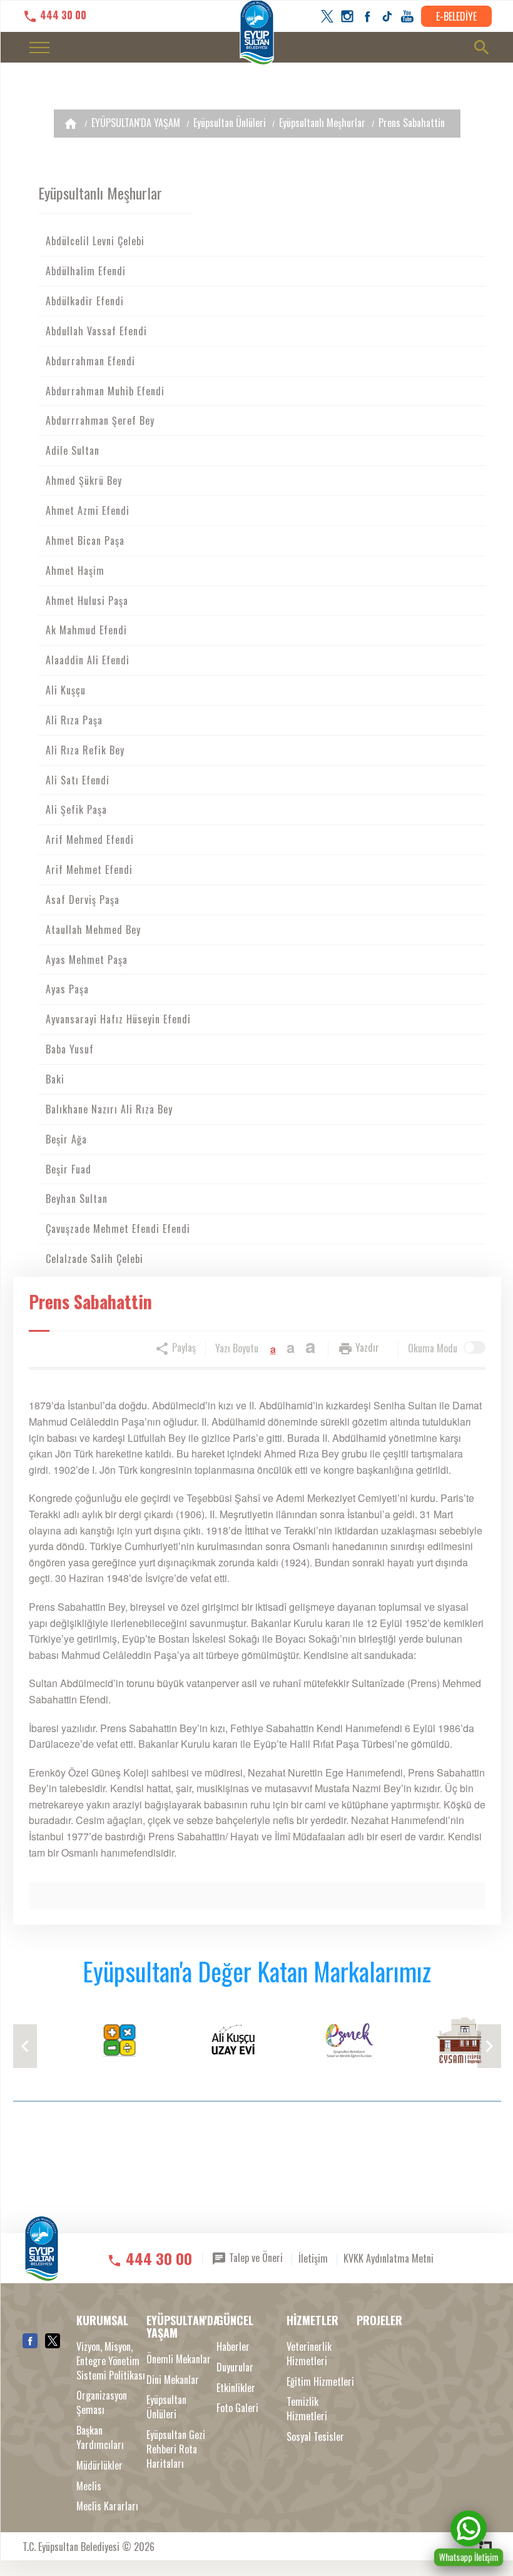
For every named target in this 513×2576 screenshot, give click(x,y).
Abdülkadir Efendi (85, 301)
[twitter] (327, 16)
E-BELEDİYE (456, 16)
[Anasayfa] (71, 124)
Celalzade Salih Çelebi (94, 1259)
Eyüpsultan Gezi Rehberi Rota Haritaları (176, 2449)
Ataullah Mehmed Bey (93, 930)
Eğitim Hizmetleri (320, 2382)
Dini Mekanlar (173, 2380)
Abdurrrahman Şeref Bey (100, 420)
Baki (55, 1079)
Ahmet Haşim (75, 570)
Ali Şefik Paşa (76, 809)
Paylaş (183, 1347)
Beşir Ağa (66, 1139)
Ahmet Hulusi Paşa (87, 601)
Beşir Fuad (69, 1169)
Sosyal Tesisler (315, 2437)
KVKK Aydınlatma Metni (389, 2258)
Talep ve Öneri (255, 2257)
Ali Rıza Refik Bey (85, 750)
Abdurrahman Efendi (90, 361)
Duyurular (235, 2367)
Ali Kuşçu (66, 690)
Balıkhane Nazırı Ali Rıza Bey (109, 1109)
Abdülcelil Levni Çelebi (95, 241)
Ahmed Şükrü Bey (84, 480)
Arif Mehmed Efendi (90, 839)
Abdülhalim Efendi (86, 271)
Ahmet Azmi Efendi (88, 510)
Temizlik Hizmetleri (307, 2409)
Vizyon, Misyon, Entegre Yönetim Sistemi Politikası (111, 2361)
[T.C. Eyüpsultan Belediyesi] (42, 2257)
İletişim (313, 2258)
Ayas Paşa (67, 989)
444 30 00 (62, 15)
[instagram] (347, 16)
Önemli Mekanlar (179, 2359)
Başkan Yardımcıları (100, 2438)
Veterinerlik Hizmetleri (309, 2354)
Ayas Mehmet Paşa (87, 960)
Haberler (233, 2347)
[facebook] (367, 16)
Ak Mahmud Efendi (86, 630)
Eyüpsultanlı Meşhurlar (322, 123)
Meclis (89, 2486)
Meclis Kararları (107, 2506)
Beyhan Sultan (77, 1199)
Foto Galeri (237, 2408)
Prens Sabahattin (412, 123)
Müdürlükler (99, 2466)
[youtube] (407, 16)
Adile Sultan (73, 450)
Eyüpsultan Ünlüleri (230, 123)
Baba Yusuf (70, 1049)
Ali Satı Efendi (78, 780)
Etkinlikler (236, 2388)
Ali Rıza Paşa (74, 720)
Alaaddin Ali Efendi (88, 660)
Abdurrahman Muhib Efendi (105, 391)
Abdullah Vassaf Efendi (96, 331)
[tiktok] (387, 16)
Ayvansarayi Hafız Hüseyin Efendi (118, 1019)
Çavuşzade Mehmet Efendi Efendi (118, 1229)
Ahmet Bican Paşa (85, 540)
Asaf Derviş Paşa (83, 900)
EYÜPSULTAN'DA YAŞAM (136, 123)
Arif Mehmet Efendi (89, 870)
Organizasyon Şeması (102, 2403)
